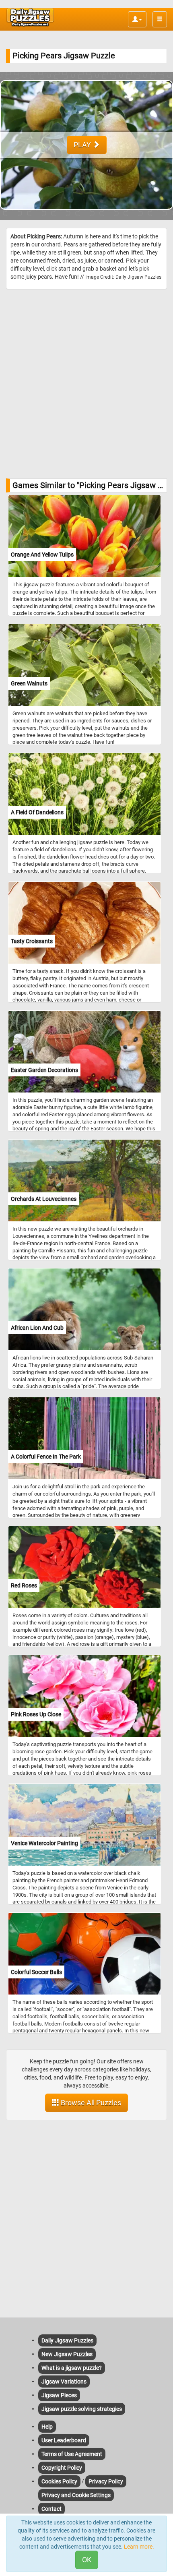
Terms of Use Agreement (72, 2454)
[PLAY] (86, 216)
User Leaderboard (64, 2440)
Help (47, 2427)
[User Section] (137, 19)
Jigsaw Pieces (59, 2395)
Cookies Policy (59, 2481)
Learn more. (139, 2547)
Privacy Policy (106, 2481)
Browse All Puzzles (90, 2103)
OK (87, 2560)
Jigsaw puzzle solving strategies (82, 2409)
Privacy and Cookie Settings (76, 2495)
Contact (51, 2509)
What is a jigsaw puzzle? (72, 2368)
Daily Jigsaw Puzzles (67, 2340)
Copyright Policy (62, 2468)
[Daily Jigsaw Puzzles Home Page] (30, 17)
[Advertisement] (86, 384)
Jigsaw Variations (64, 2382)
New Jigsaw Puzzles (67, 2354)
